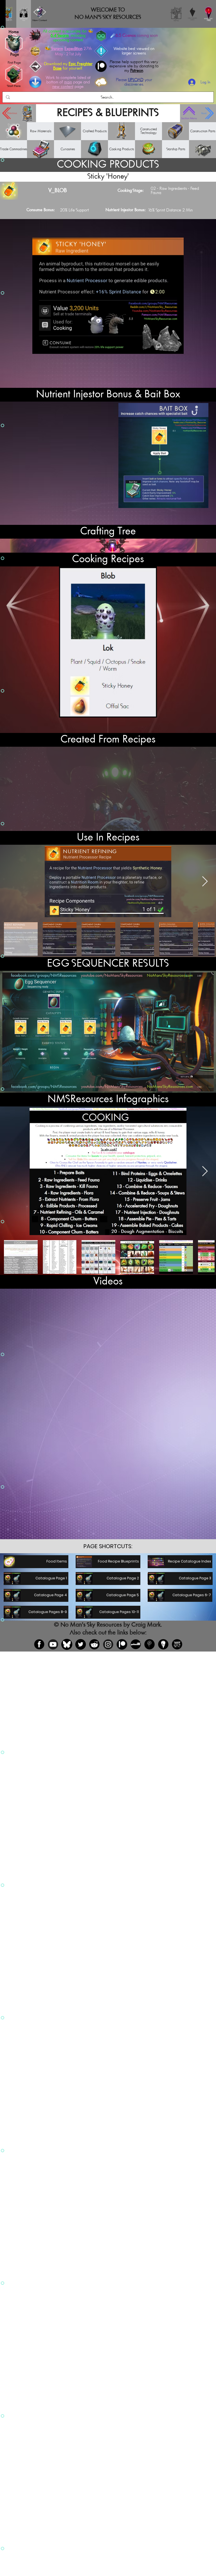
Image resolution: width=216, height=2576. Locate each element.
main (68, 82)
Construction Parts (203, 131)
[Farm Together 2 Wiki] (177, 1644)
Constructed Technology (148, 131)
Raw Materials (41, 131)
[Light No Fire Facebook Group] (149, 1644)
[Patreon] (122, 1644)
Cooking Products (121, 149)
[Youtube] (53, 1644)
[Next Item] (205, 1171)
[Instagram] (108, 1644)
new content (63, 87)
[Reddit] (94, 1644)
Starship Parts (176, 149)
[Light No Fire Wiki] (163, 1644)
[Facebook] (39, 1644)
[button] (108, 1546)
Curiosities (68, 149)
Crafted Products (95, 131)
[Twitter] (81, 1644)
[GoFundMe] (136, 1644)
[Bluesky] (67, 1644)
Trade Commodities (13, 149)
